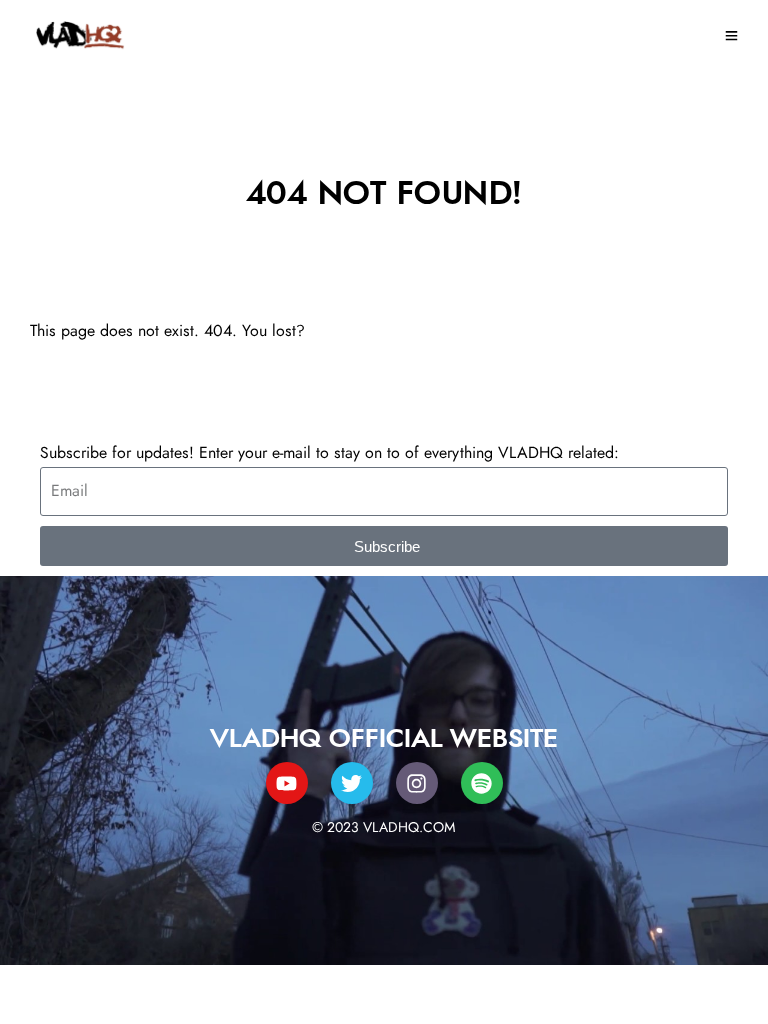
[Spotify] (482, 783)
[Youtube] (287, 783)
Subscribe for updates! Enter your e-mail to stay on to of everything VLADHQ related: (329, 453)
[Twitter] (352, 783)
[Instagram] (417, 783)
